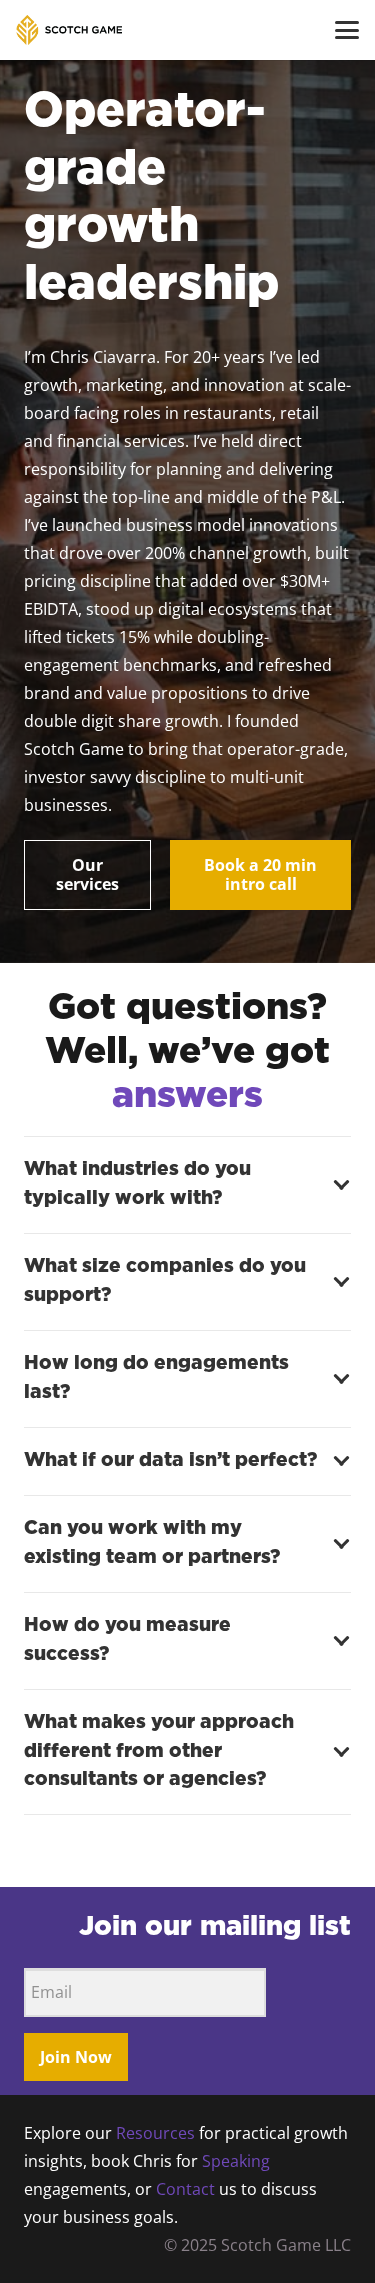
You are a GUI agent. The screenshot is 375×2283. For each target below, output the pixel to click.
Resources (155, 2133)
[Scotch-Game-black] (69, 30)
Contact (185, 2189)
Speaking (236, 2161)
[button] (347, 30)
